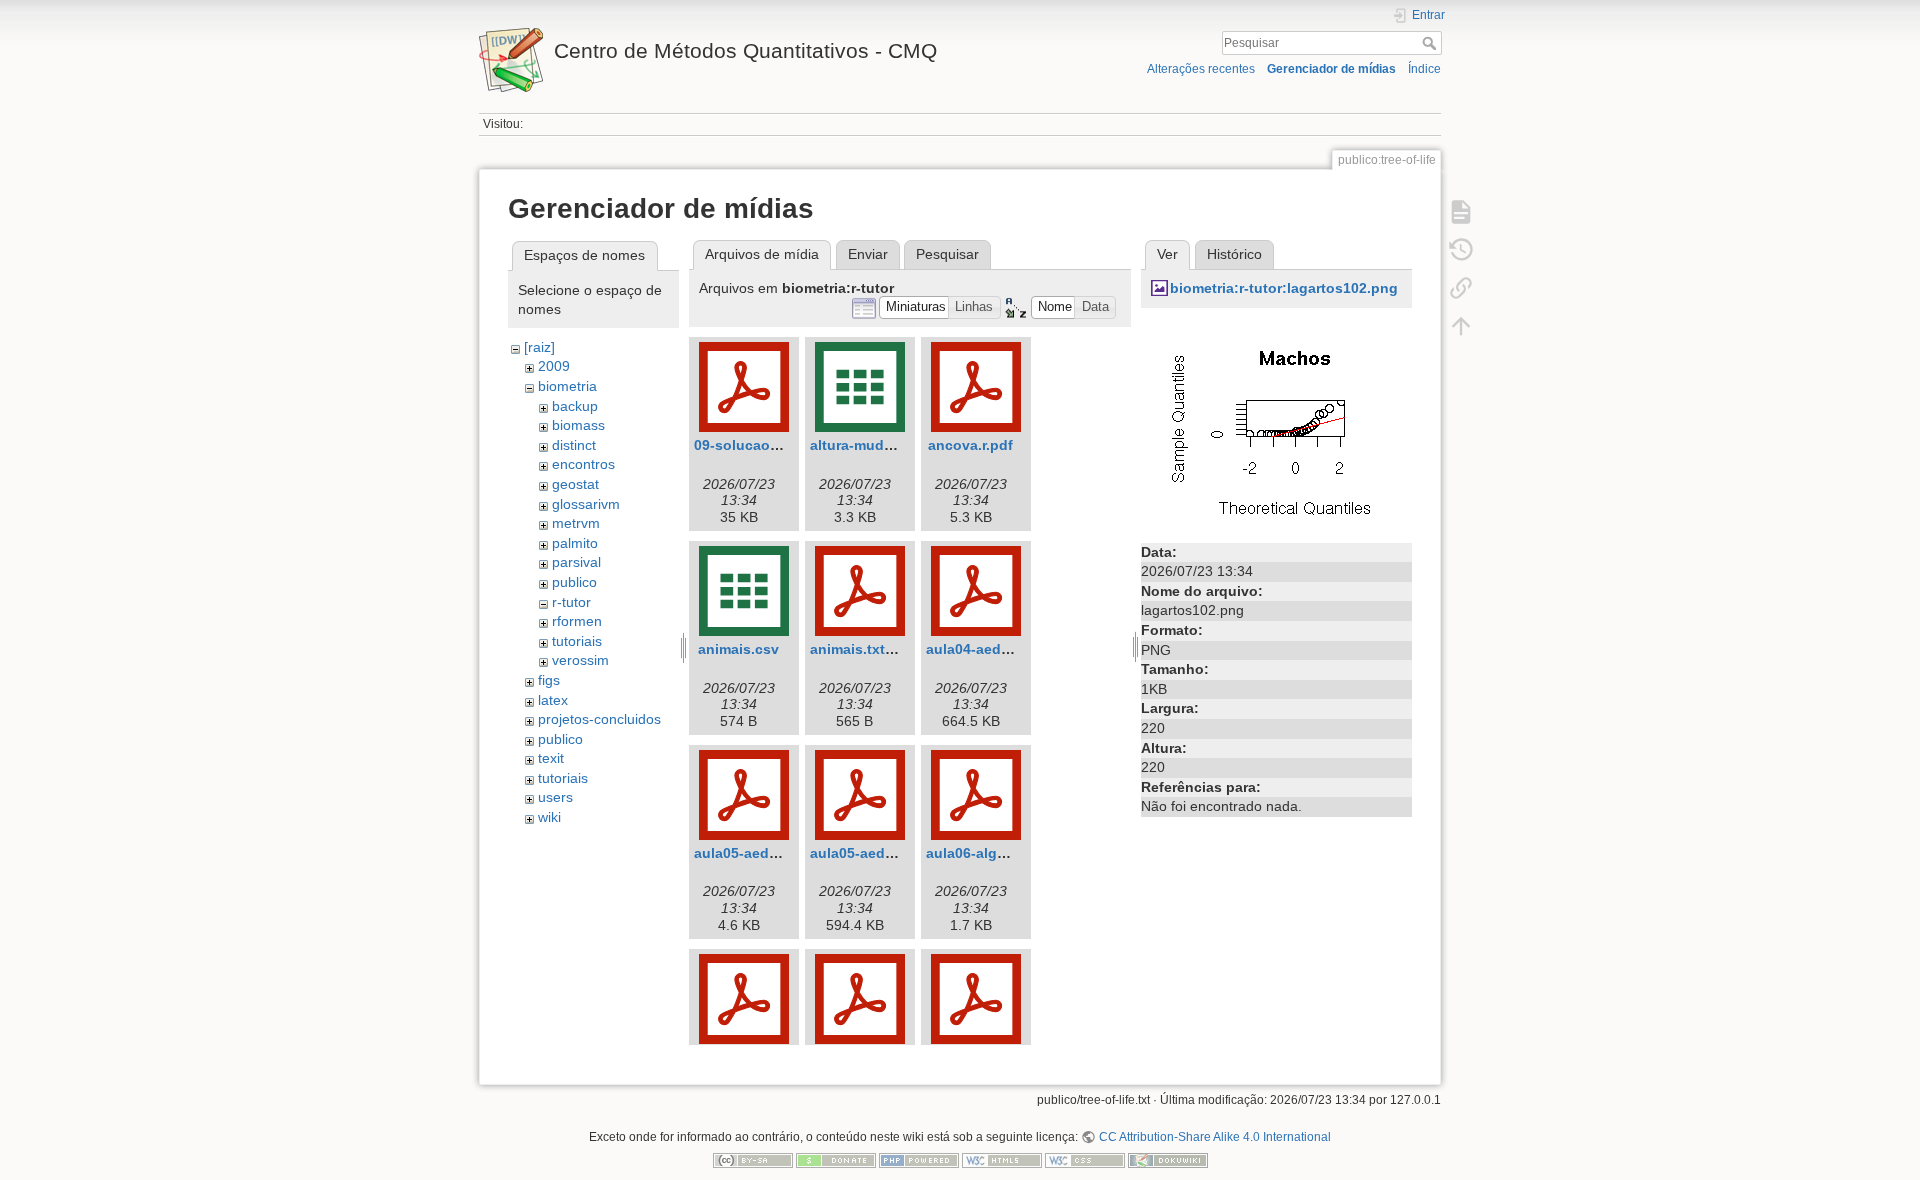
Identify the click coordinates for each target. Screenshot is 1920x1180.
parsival (576, 562)
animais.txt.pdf (861, 649)
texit (551, 758)
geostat (575, 484)
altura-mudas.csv (869, 445)
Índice (1424, 69)
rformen (577, 621)
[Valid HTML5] (1002, 1160)
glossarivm (586, 504)
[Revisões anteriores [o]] (1461, 250)
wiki (549, 817)
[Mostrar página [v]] (1461, 212)
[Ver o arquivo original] (1276, 426)
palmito (575, 543)
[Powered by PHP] (919, 1160)
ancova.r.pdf (970, 445)
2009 (554, 366)
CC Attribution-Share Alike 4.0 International (1214, 1137)
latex (553, 700)
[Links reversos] (1461, 288)
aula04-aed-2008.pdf (995, 649)
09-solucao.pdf (745, 445)
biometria (567, 386)
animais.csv (738, 649)
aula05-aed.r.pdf (749, 853)
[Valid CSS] (1085, 1160)
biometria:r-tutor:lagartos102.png (1284, 288)
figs (549, 680)
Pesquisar (1431, 43)
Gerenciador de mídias (1331, 69)
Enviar (868, 254)
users (555, 797)
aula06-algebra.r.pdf (994, 853)
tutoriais (577, 641)
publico (574, 582)
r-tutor (571, 602)
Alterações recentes (1201, 69)
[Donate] (836, 1160)
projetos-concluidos (599, 719)
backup (575, 406)
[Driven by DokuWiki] (1168, 1160)
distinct (574, 445)
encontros (583, 464)
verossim (580, 660)
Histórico (1234, 254)
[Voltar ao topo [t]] (1461, 326)
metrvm (576, 523)
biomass (578, 425)
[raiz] (539, 347)
